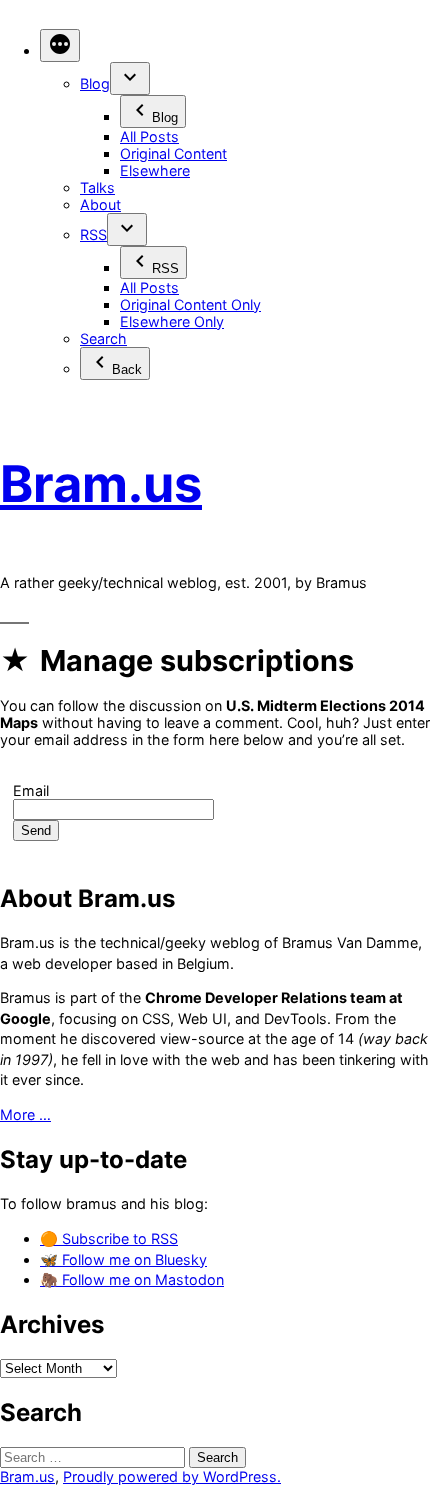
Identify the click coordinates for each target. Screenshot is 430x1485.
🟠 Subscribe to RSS (109, 1238)
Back (127, 369)
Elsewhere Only (172, 321)
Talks (97, 187)
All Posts (149, 136)
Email (31, 790)
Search (103, 338)
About (100, 204)
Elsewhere (155, 170)
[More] (60, 45)
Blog (95, 83)
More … (25, 1114)
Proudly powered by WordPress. (172, 1476)
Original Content (173, 153)
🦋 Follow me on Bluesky (123, 1259)
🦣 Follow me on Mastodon (132, 1279)
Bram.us (101, 483)
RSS (93, 234)
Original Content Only (190, 304)
